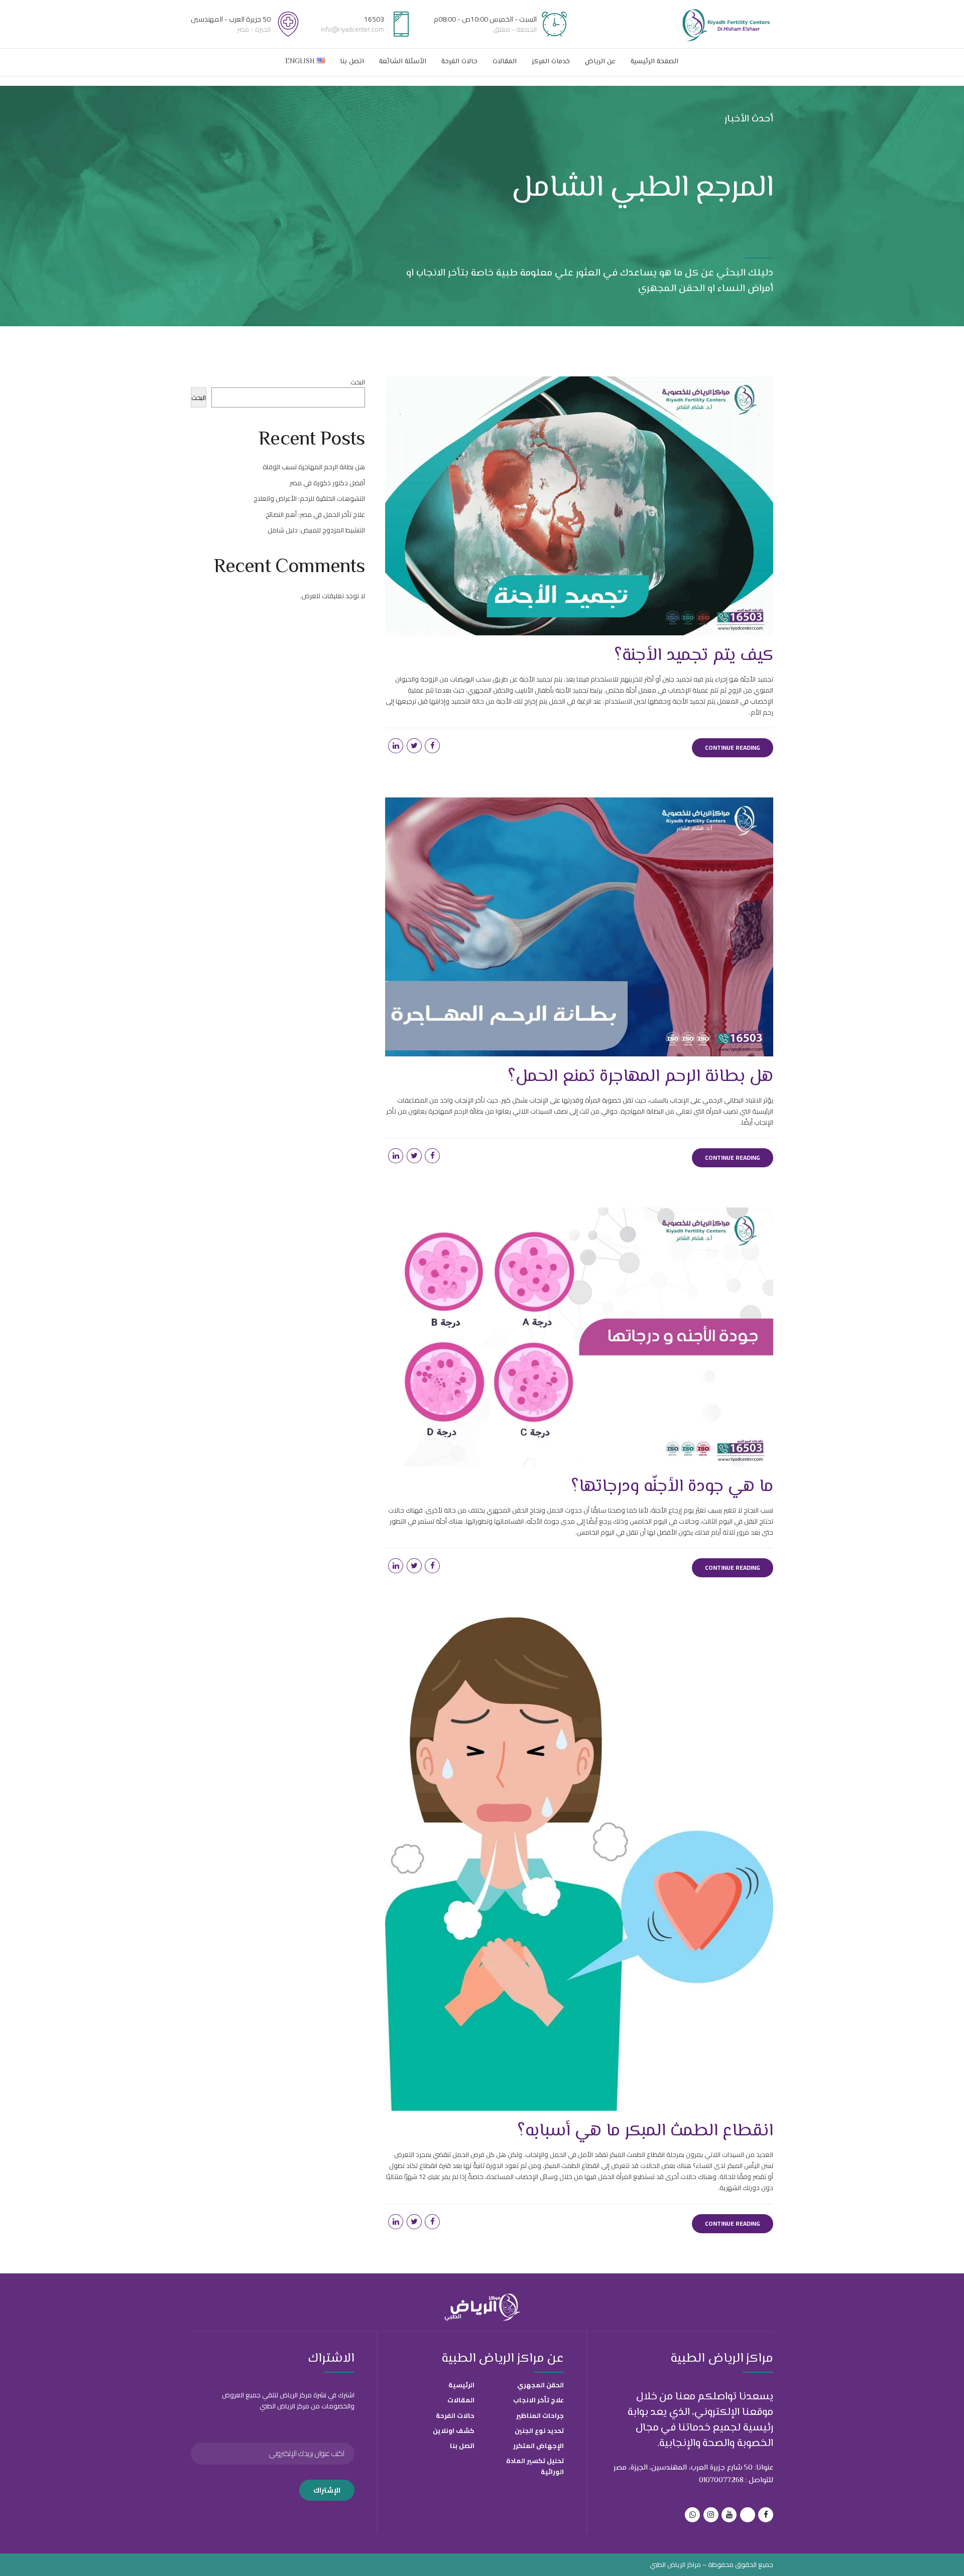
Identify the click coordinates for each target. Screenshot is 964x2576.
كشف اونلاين (454, 2430)
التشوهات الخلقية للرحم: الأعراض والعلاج (309, 498)
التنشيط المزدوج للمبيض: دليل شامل (316, 530)
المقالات (505, 62)
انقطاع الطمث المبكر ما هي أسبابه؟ (645, 2131)
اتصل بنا (352, 62)
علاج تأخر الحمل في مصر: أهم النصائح (315, 514)
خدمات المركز (551, 62)
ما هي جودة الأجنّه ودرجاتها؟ (672, 1487)
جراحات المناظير (540, 2415)
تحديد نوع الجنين (539, 2430)
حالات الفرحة (459, 62)
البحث (358, 382)
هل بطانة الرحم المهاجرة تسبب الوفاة (314, 467)
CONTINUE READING (733, 748)
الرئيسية (461, 2385)
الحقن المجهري (540, 2385)
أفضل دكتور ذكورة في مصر (327, 483)
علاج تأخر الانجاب (538, 2400)
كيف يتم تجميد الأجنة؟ (694, 656)
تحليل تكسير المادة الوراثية (535, 2466)
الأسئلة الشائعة (403, 62)
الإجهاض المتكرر (538, 2446)
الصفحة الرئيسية (654, 62)
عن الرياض (600, 62)
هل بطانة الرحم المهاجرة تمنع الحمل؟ (640, 1077)
